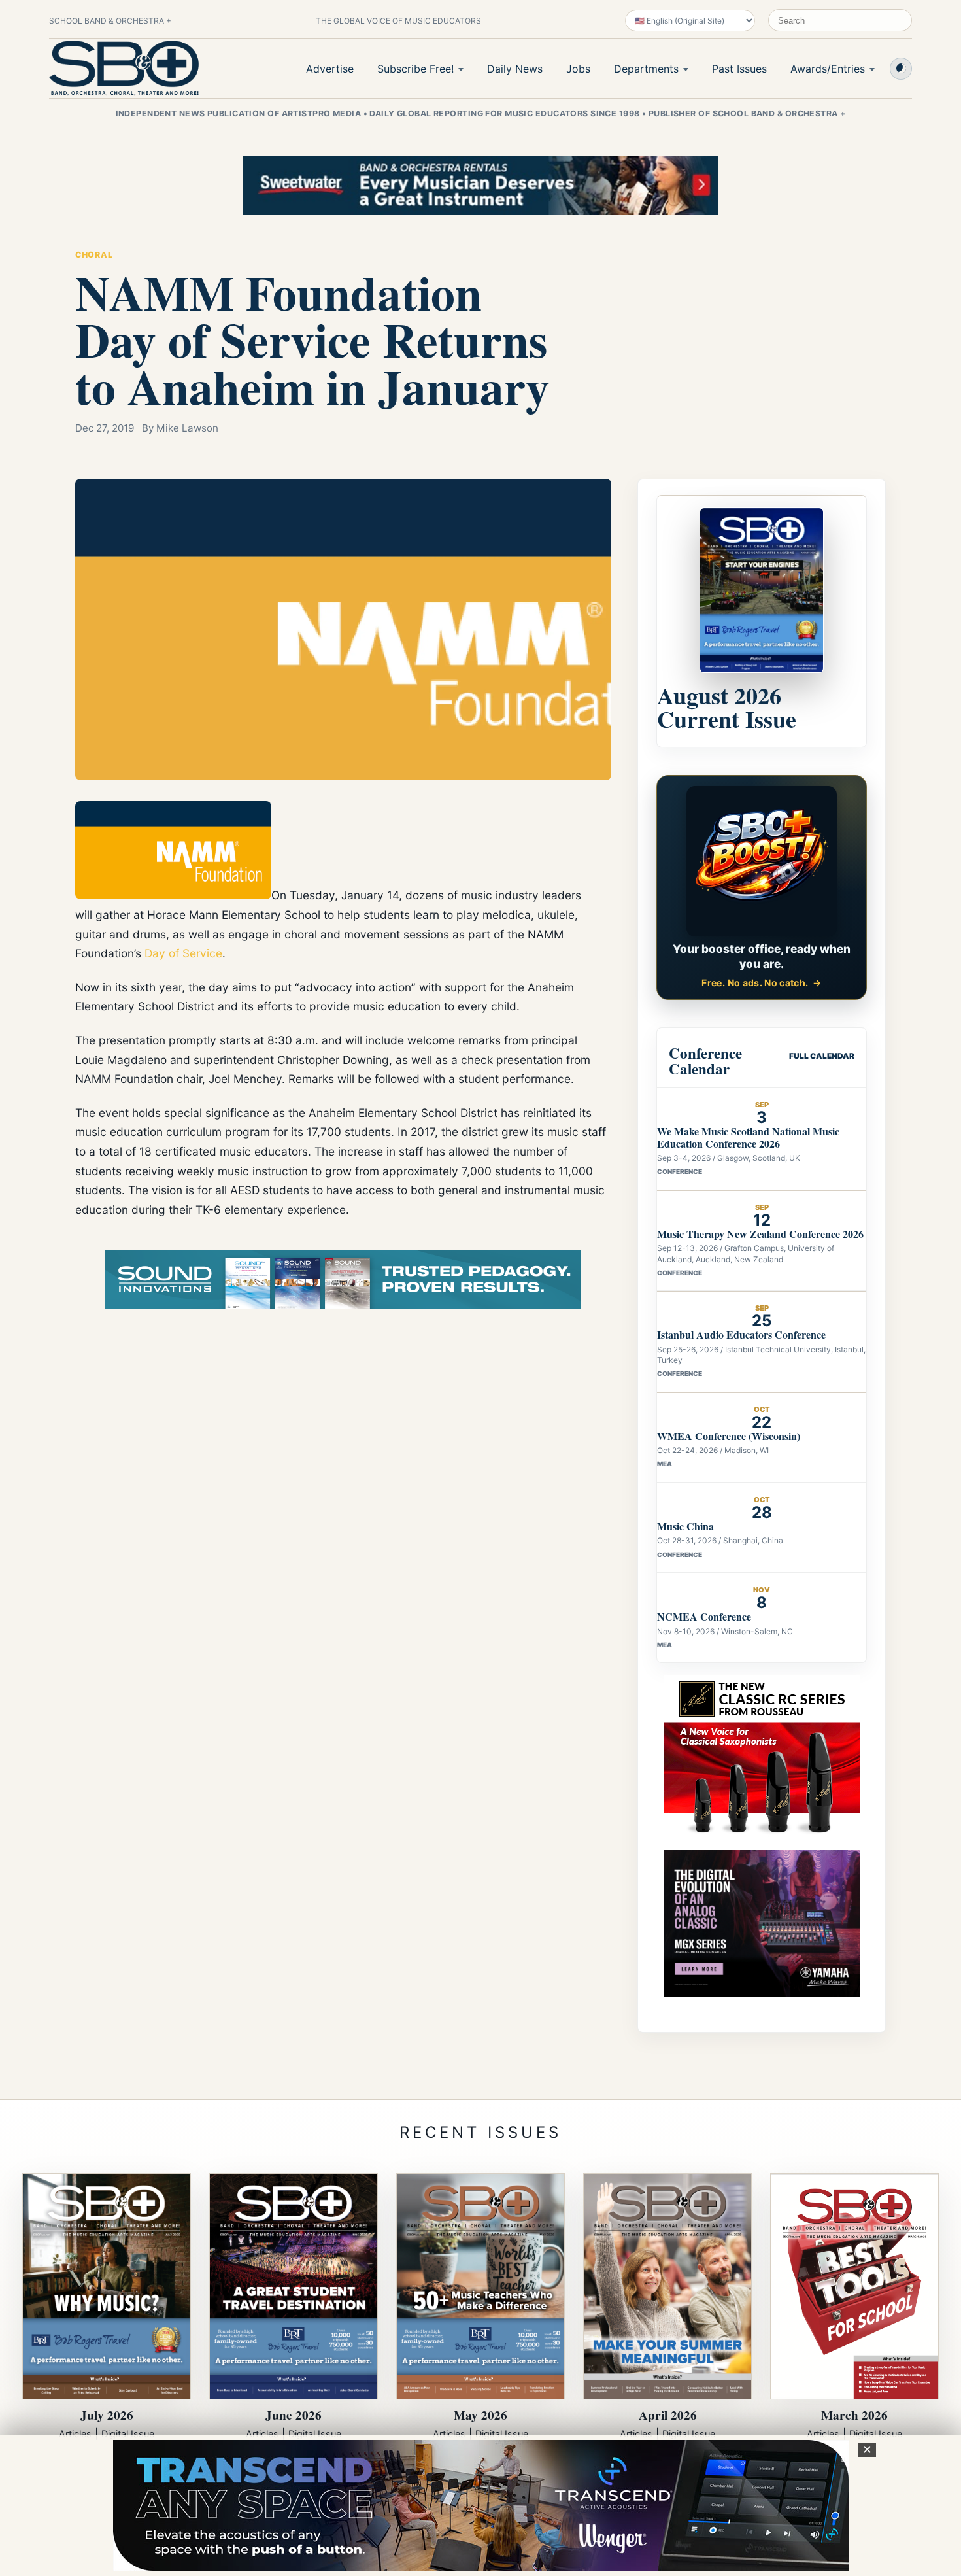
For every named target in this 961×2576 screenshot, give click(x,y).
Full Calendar (822, 1056)
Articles (75, 2434)
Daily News (515, 69)
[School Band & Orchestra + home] (124, 68)
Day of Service (183, 953)
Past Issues (739, 69)
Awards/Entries (828, 69)
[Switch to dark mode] (901, 69)
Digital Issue (128, 2434)
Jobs (578, 69)
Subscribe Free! (415, 69)
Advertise (330, 69)
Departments (646, 69)
